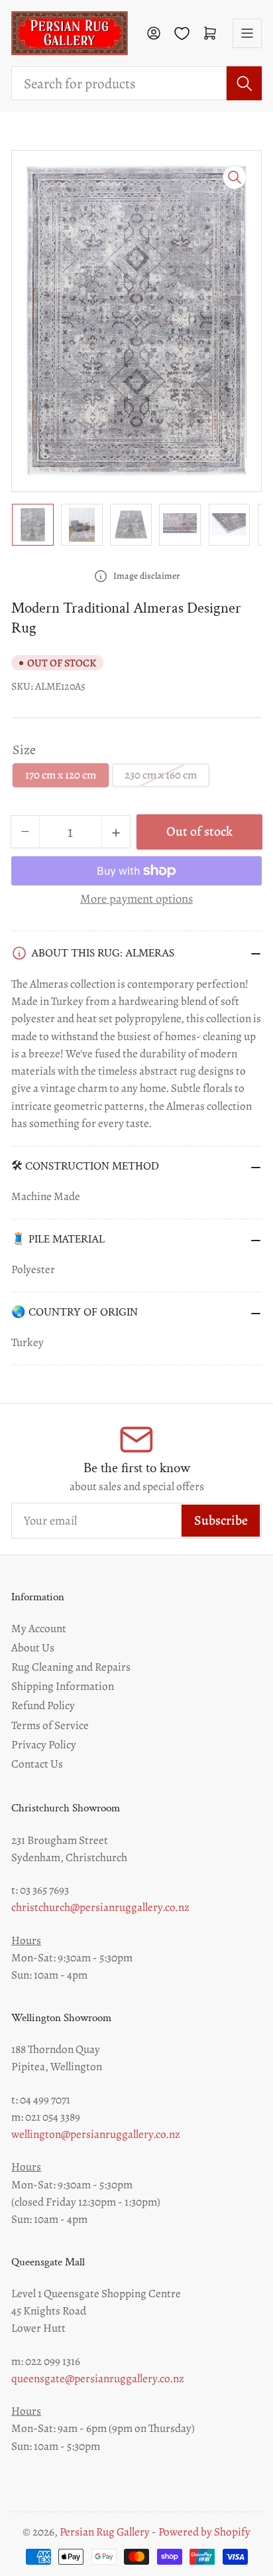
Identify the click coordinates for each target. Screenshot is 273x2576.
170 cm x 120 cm (61, 775)
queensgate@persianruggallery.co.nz (98, 2378)
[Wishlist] (182, 34)
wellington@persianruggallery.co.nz (96, 2134)
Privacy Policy (44, 1744)
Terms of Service (50, 1725)
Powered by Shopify (204, 2532)
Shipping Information (63, 1686)
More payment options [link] (136, 898)
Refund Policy (43, 1705)
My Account (39, 1628)
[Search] (244, 83)
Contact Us (37, 1764)
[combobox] (136, 83)
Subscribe (221, 1520)
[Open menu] (247, 33)
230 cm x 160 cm (161, 775)
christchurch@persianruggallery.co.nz (100, 1907)
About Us (33, 1647)
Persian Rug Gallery (105, 2532)
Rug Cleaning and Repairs (71, 1667)
